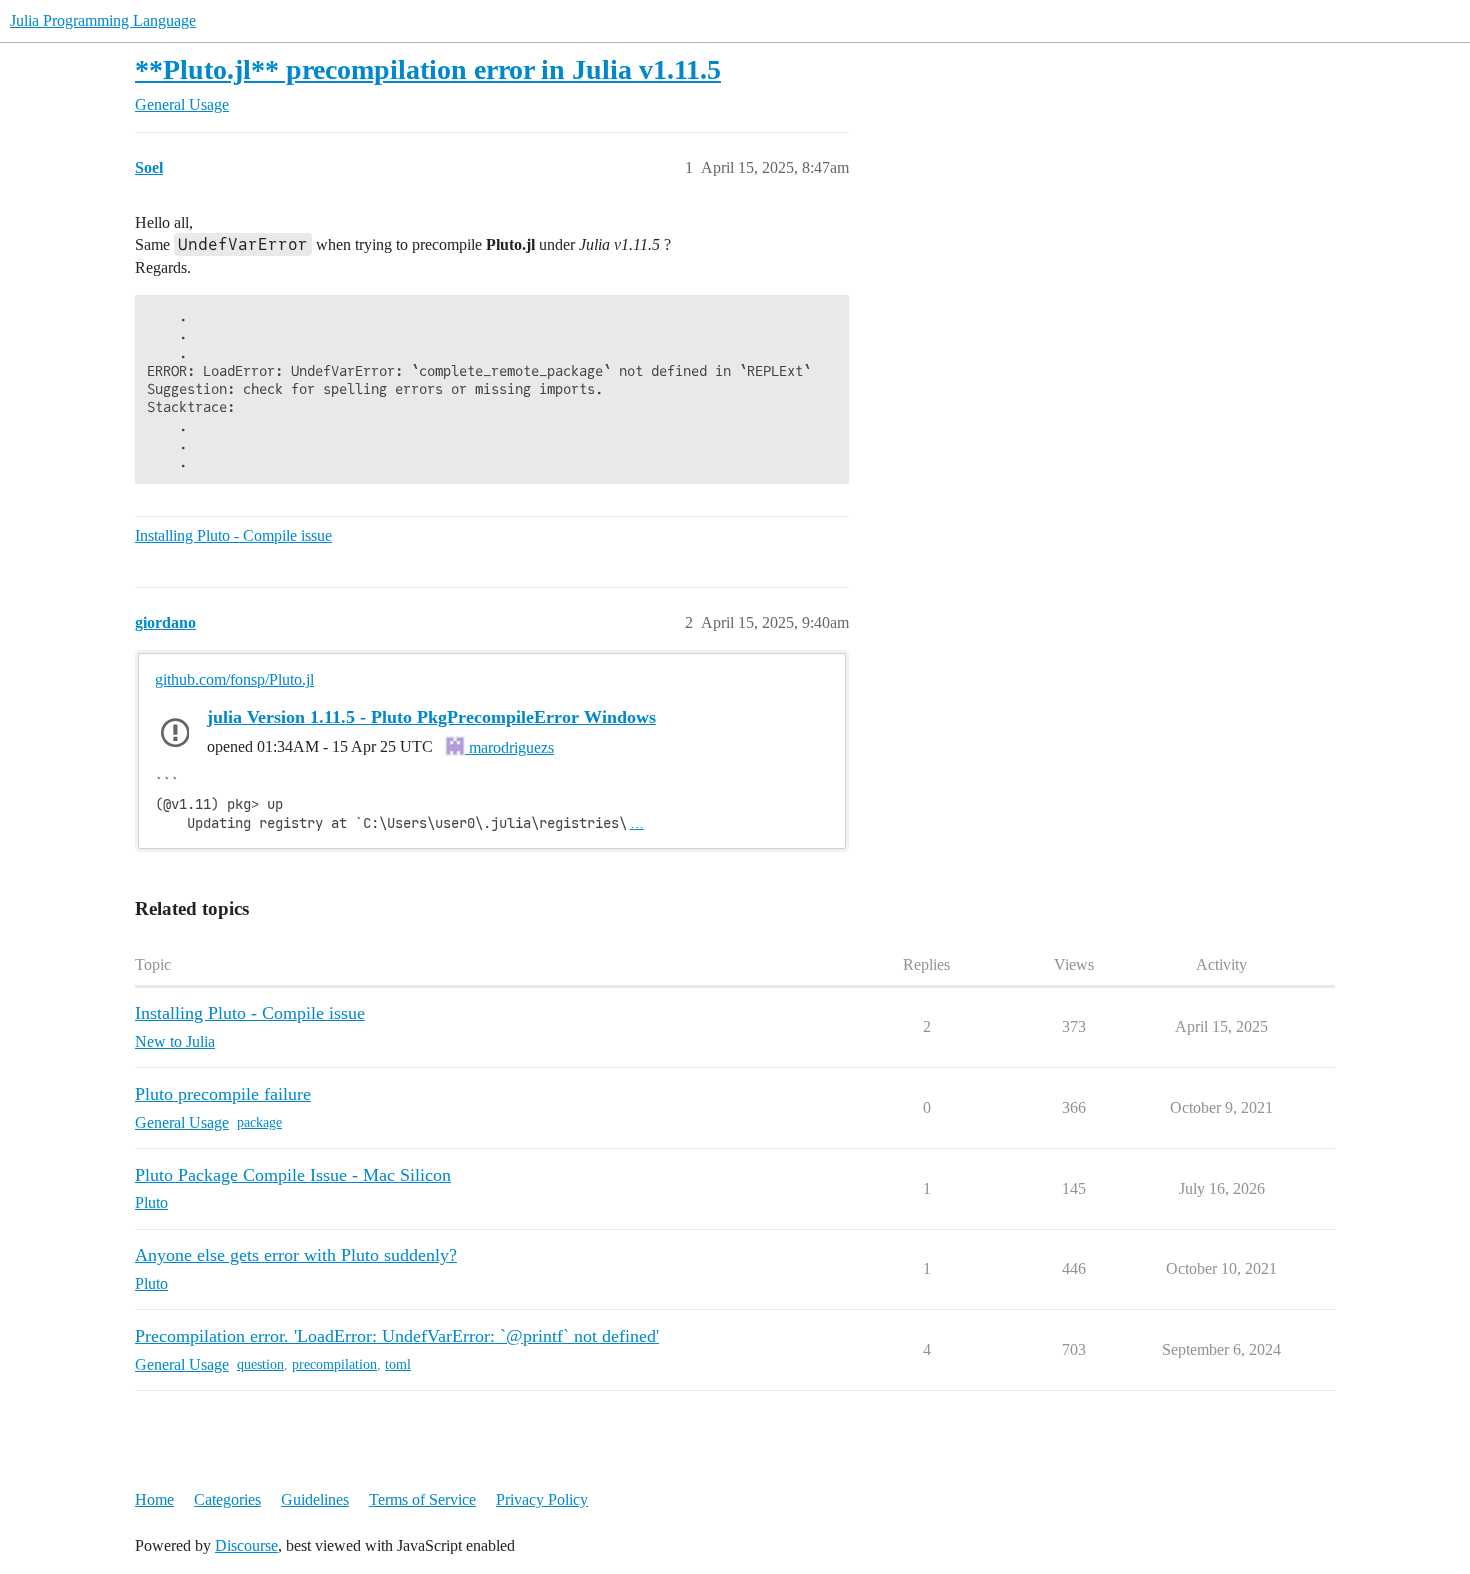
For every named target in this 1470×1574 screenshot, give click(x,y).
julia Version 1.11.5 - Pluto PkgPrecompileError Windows (431, 717)
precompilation (334, 1364)
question (260, 1364)
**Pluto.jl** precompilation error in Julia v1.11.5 (428, 69)
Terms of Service (422, 1499)
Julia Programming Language (103, 20)
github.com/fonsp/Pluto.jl (234, 679)
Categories (227, 1499)
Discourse (246, 1545)
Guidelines (315, 1499)
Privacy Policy (542, 1499)
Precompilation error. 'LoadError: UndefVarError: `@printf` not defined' (397, 1336)
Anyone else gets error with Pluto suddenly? (296, 1255)
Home (154, 1499)
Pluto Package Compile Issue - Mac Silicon (293, 1175)
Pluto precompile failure (223, 1094)
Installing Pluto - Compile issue (233, 535)
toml (398, 1364)
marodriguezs (509, 747)
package (259, 1122)
